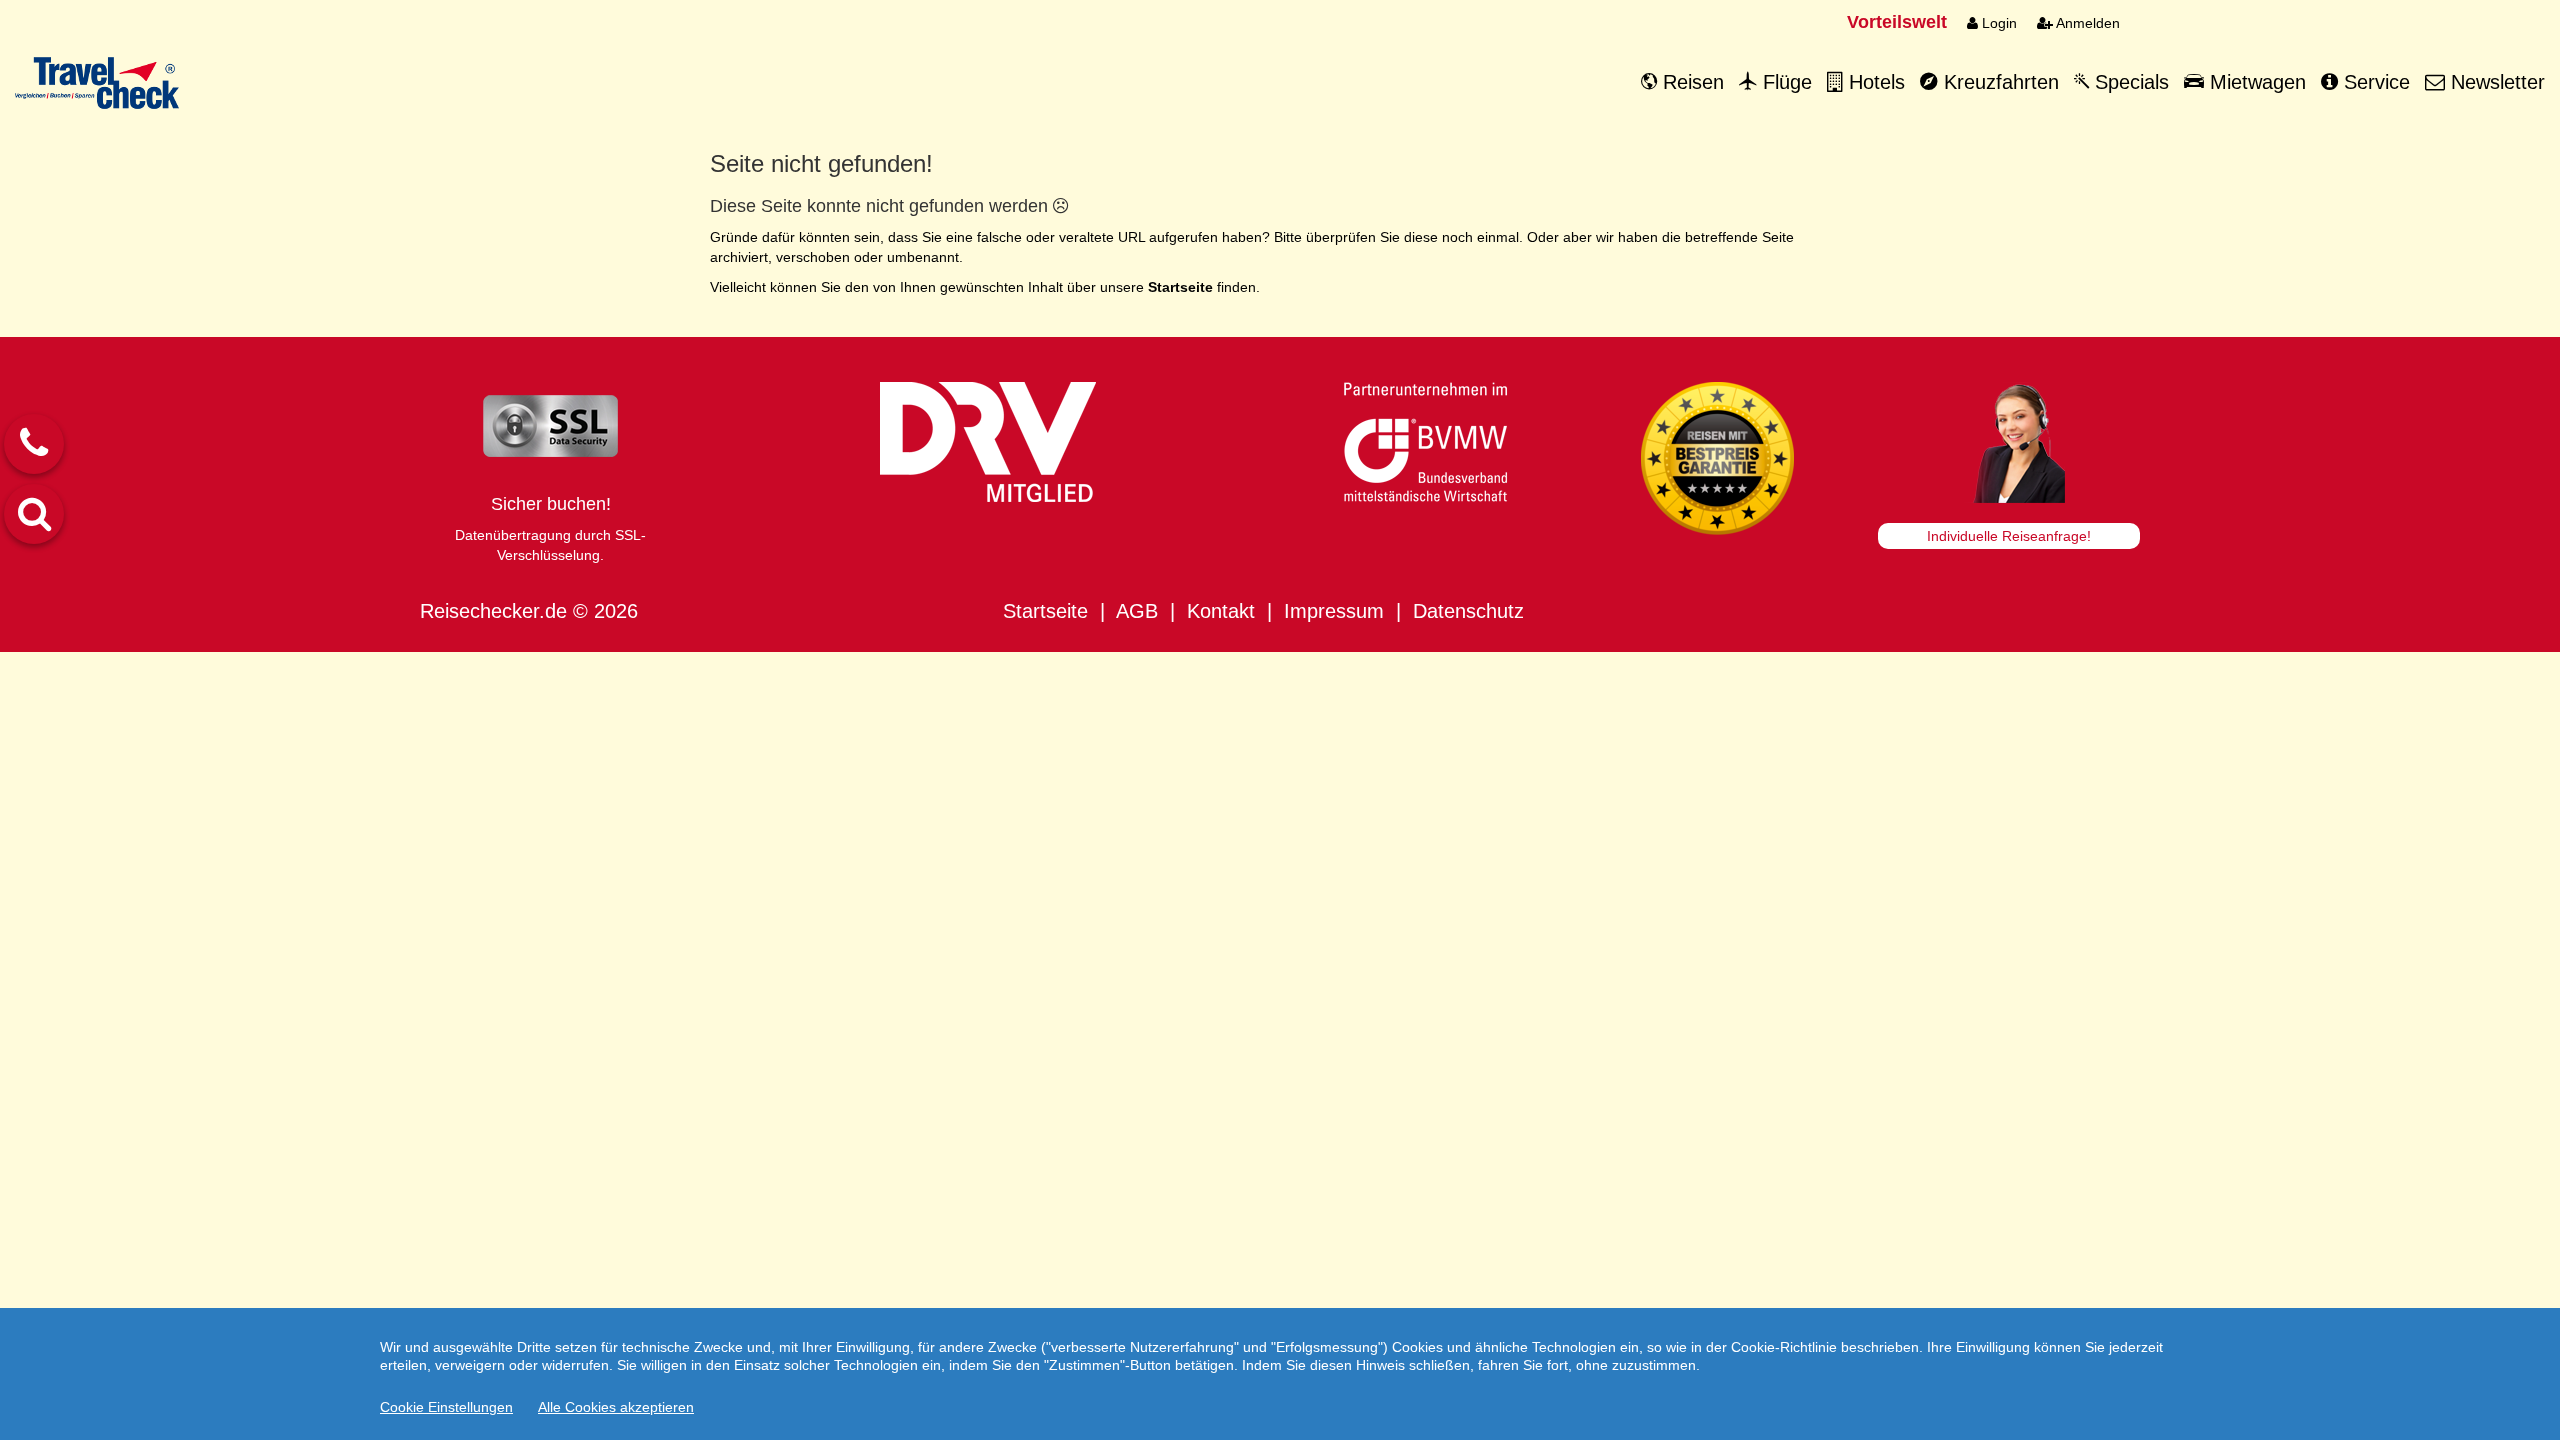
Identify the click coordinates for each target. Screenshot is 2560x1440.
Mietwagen (2255, 82)
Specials (2129, 82)
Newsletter (2495, 82)
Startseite (1045, 611)
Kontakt (1221, 611)
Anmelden (2086, 23)
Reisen (1690, 82)
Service (2374, 82)
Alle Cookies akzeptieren (616, 1407)
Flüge (1784, 82)
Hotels (1874, 82)
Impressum (1334, 611)
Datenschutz (1468, 611)
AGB (1137, 611)
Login (1997, 23)
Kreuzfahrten (1998, 82)
